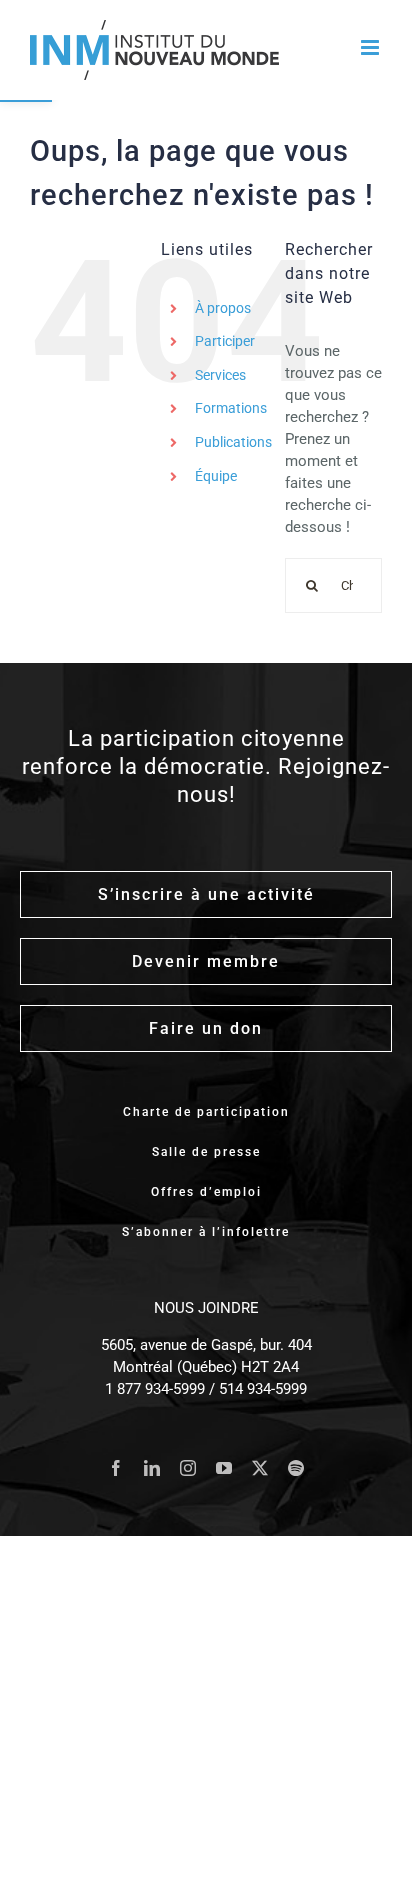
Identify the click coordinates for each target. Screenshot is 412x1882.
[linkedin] (152, 1468)
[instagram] (188, 1468)
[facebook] (116, 1468)
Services (220, 375)
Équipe (216, 476)
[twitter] (260, 1468)
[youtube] (224, 1468)
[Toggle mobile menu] (371, 47)
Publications (233, 442)
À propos (223, 308)
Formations (231, 408)
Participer (225, 341)
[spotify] (296, 1468)
